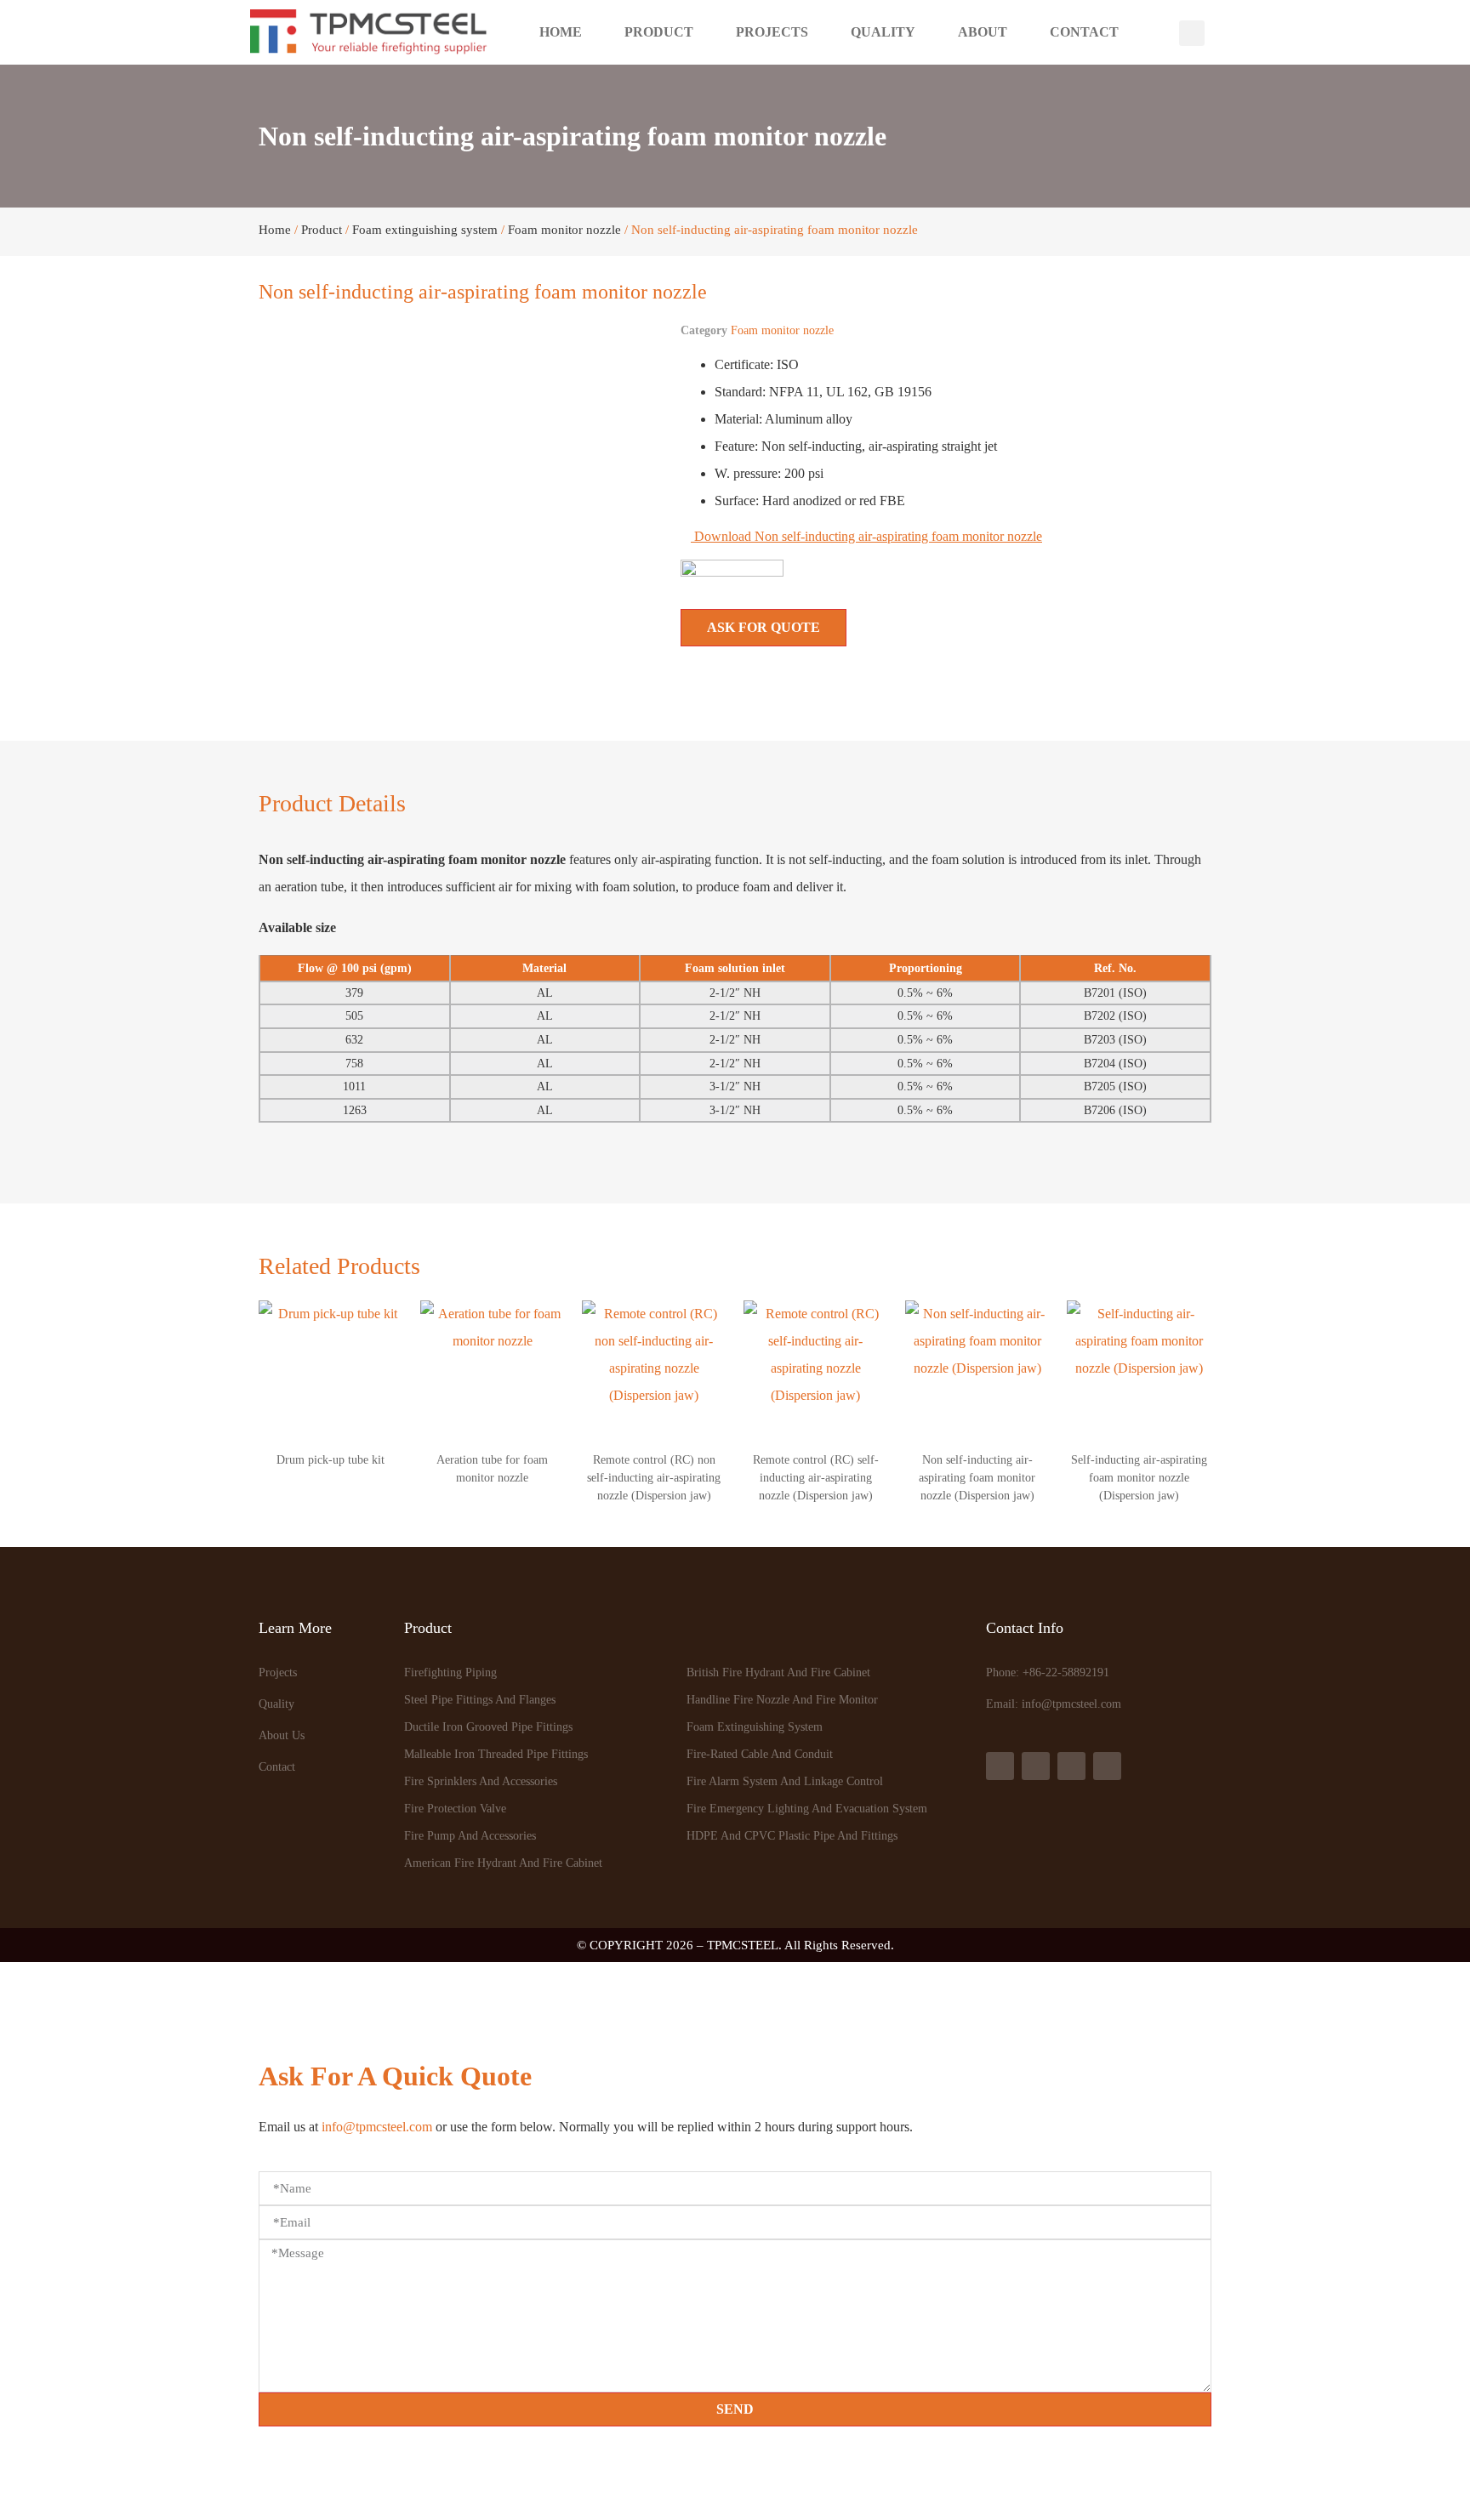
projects (772, 32)
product (659, 32)
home (561, 32)
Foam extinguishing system (425, 230)
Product (322, 230)
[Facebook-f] (1000, 1766)
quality (883, 32)
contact (1084, 32)
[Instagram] (1071, 1766)
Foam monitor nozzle (564, 230)
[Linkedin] (1036, 1766)
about (983, 32)
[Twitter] (1107, 1766)
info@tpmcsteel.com (377, 2127)
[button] (1192, 33)
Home (275, 230)
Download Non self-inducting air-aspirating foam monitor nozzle (866, 536)
